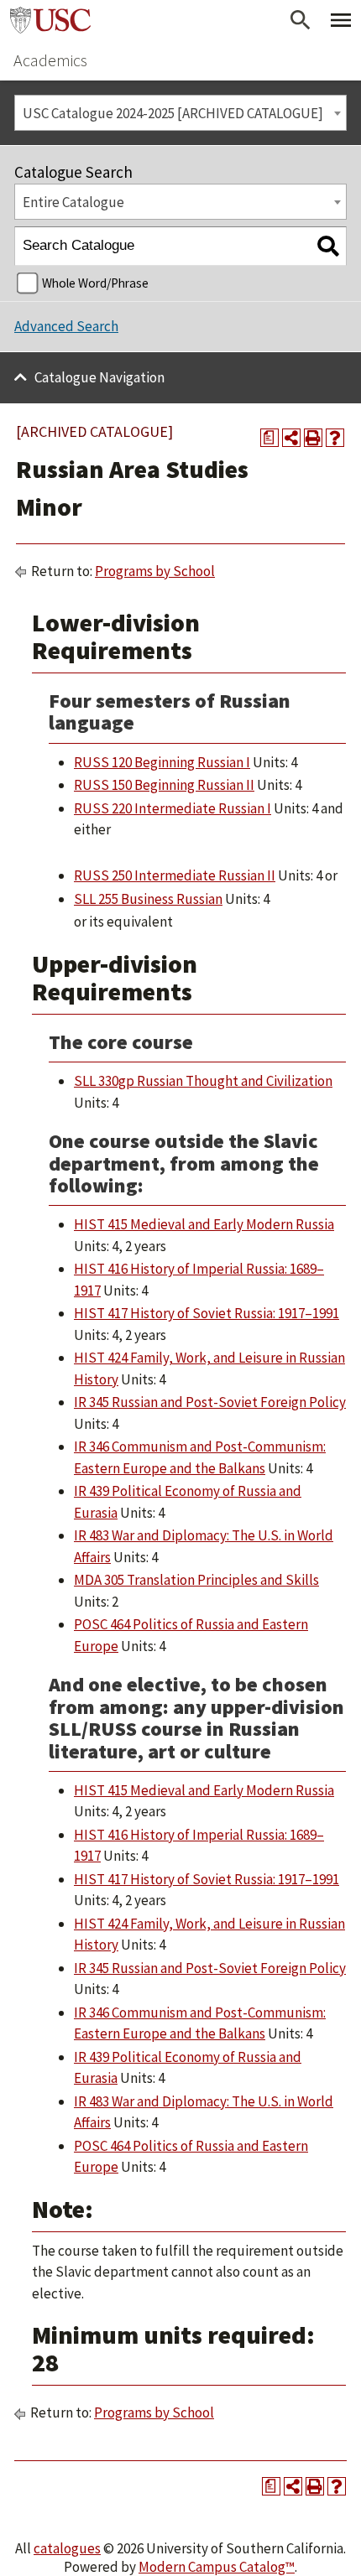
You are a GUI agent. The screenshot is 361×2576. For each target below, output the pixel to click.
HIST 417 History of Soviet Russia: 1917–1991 (207, 1313)
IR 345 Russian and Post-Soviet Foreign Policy (210, 1402)
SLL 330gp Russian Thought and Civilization (203, 1081)
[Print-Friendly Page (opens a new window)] (313, 438)
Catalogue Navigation (99, 377)
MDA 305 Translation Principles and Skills (196, 1580)
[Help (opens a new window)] (335, 438)
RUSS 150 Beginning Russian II (164, 785)
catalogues (67, 2548)
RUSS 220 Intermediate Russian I (173, 808)
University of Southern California (50, 20)
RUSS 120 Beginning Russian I (162, 762)
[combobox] (180, 113)
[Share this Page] (291, 438)
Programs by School (155, 571)
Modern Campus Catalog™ (217, 2567)
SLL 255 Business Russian (148, 899)
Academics (50, 60)
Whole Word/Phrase (95, 283)
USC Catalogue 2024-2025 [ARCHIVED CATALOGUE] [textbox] (173, 113)
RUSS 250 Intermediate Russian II (175, 875)
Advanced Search (66, 326)
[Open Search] (301, 20)
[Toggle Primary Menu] (341, 20)
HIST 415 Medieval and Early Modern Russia (204, 1224)
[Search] (328, 246)
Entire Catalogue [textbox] (73, 202)
